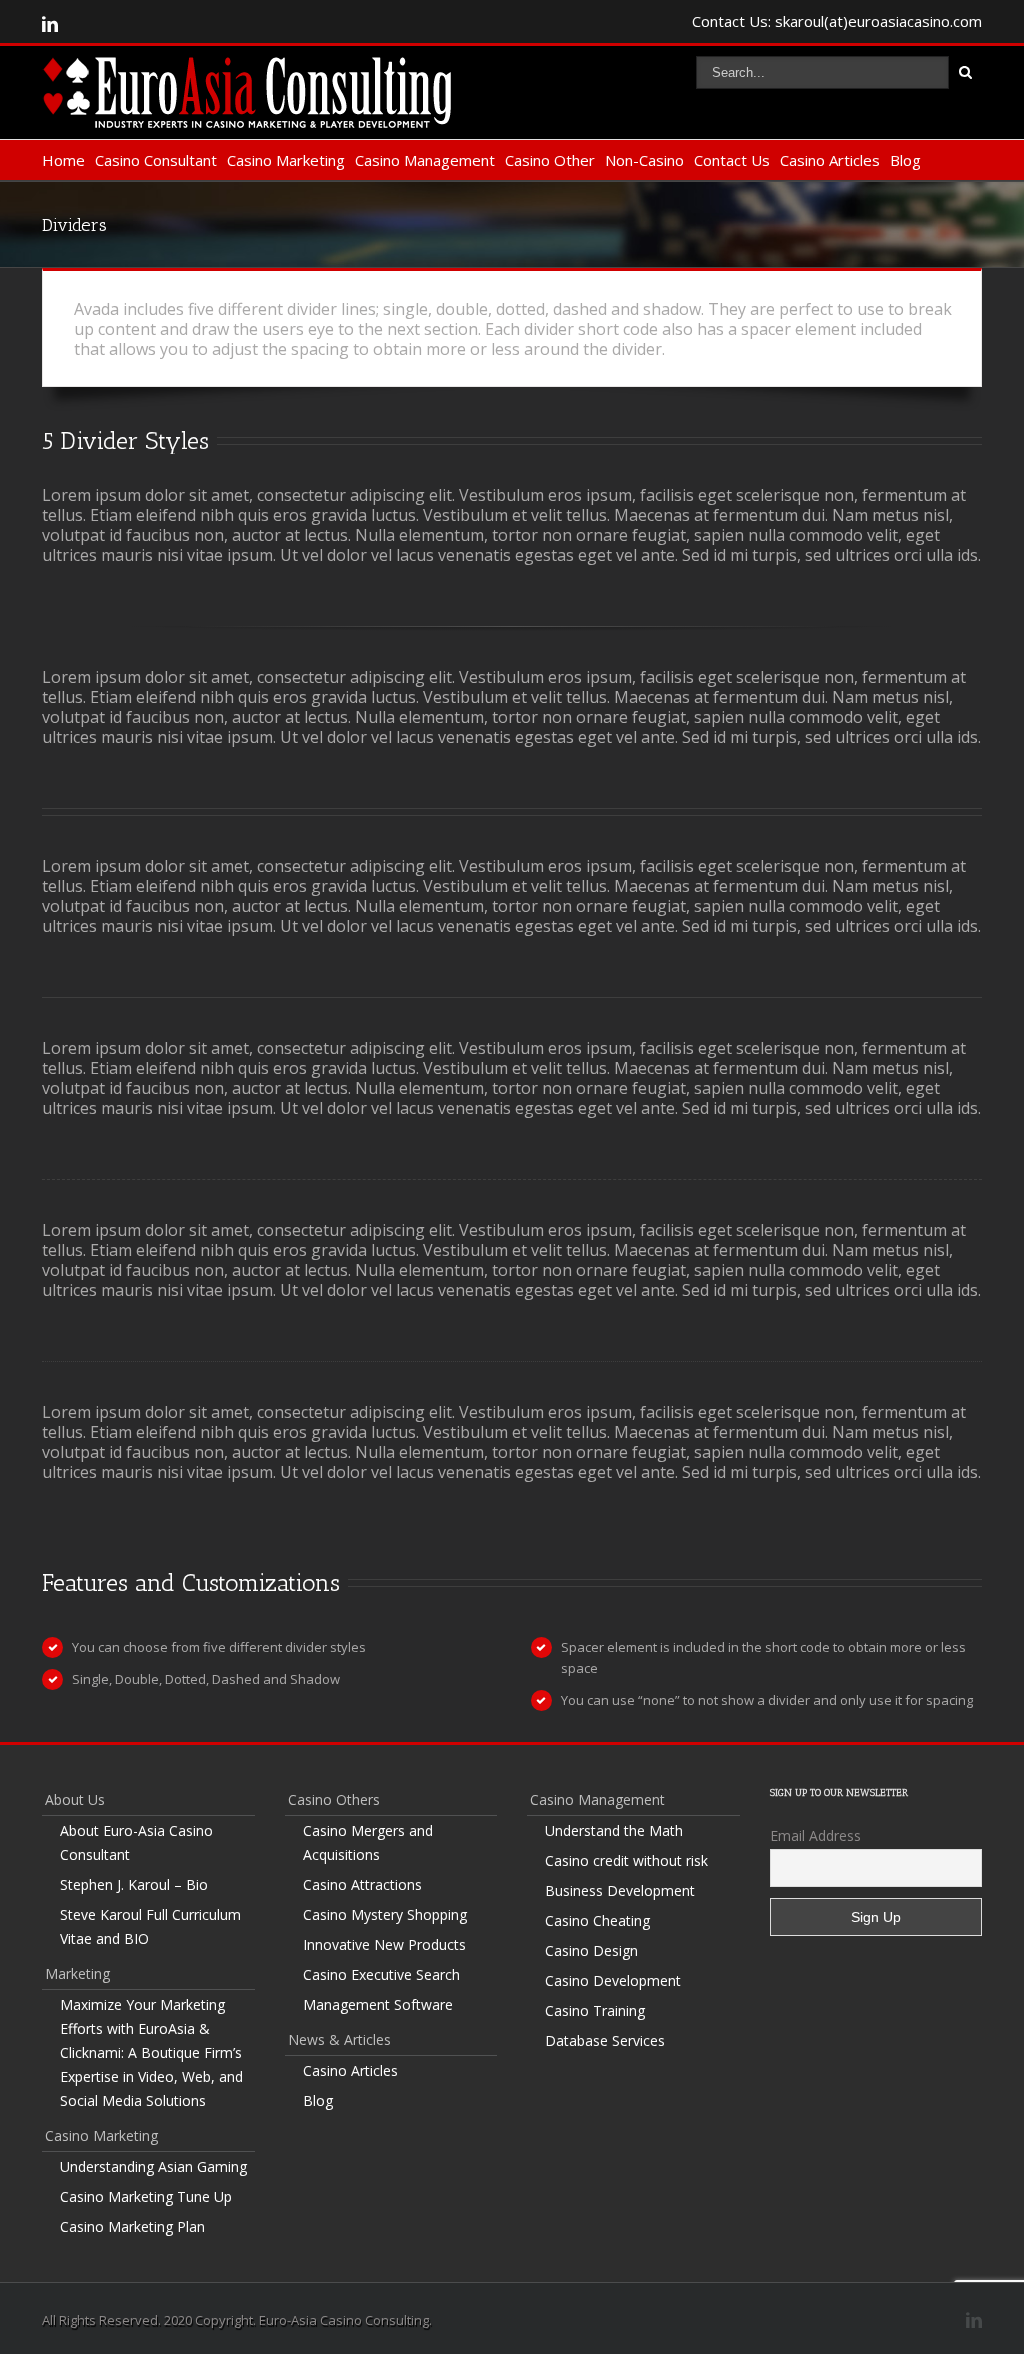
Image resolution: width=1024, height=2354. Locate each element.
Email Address (815, 1835)
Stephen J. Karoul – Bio (134, 1884)
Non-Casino (644, 160)
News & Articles (339, 2039)
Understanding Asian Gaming (153, 2166)
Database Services (605, 2040)
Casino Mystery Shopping (385, 1914)
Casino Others (334, 1799)
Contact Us (732, 160)
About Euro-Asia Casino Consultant (136, 1842)
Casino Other (550, 160)
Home (63, 160)
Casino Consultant (156, 160)
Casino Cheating (597, 1920)
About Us (75, 1799)
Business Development (620, 1890)
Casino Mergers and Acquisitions (368, 1842)
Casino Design (591, 1950)
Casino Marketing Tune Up (146, 2196)
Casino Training (595, 2010)
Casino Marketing (286, 160)
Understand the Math (614, 1830)
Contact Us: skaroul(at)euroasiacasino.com (837, 21)
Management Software (378, 2004)
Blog (905, 160)
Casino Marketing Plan (132, 2226)
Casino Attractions (362, 1884)
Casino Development (613, 1980)
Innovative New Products (384, 1944)
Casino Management (425, 160)
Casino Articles (830, 160)
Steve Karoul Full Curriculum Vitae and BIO (150, 1926)
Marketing (77, 1973)
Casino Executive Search (381, 1974)
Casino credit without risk (626, 1860)
